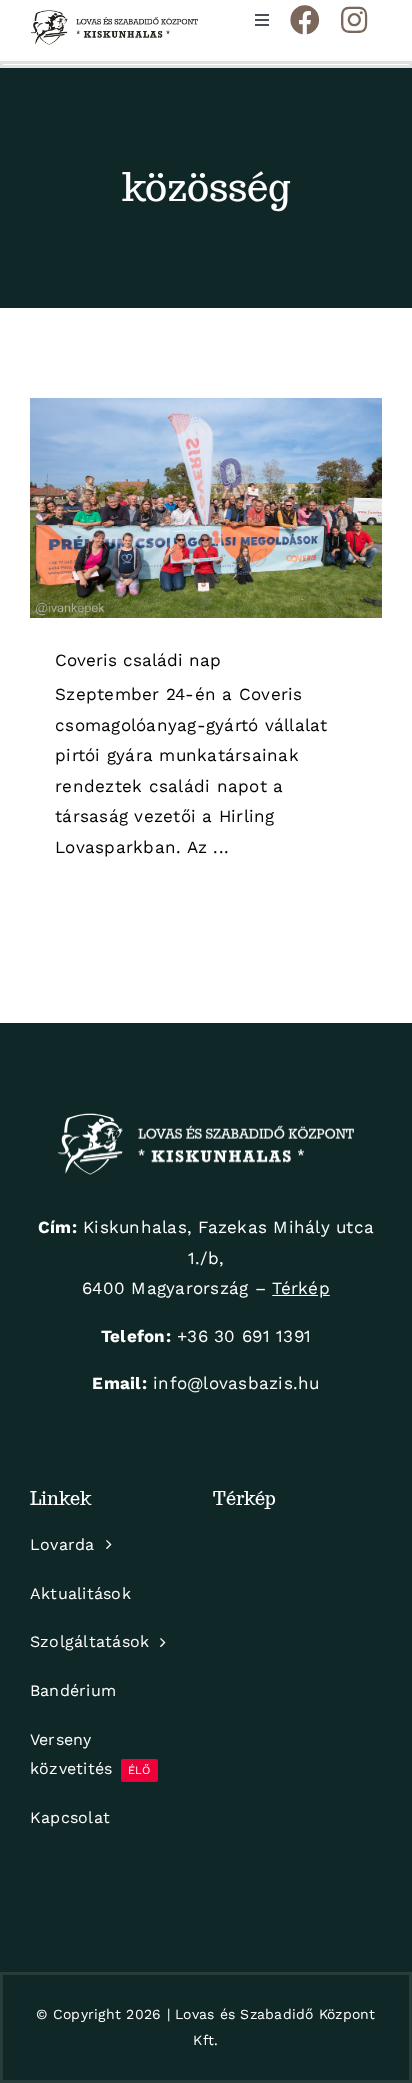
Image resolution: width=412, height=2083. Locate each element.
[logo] (114, 18)
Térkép (301, 1288)
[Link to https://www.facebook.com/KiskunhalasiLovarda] (305, 20)
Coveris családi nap (138, 660)
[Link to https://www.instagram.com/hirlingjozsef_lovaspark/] (354, 20)
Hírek (206, 526)
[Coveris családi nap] (206, 508)
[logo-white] (206, 1121)
